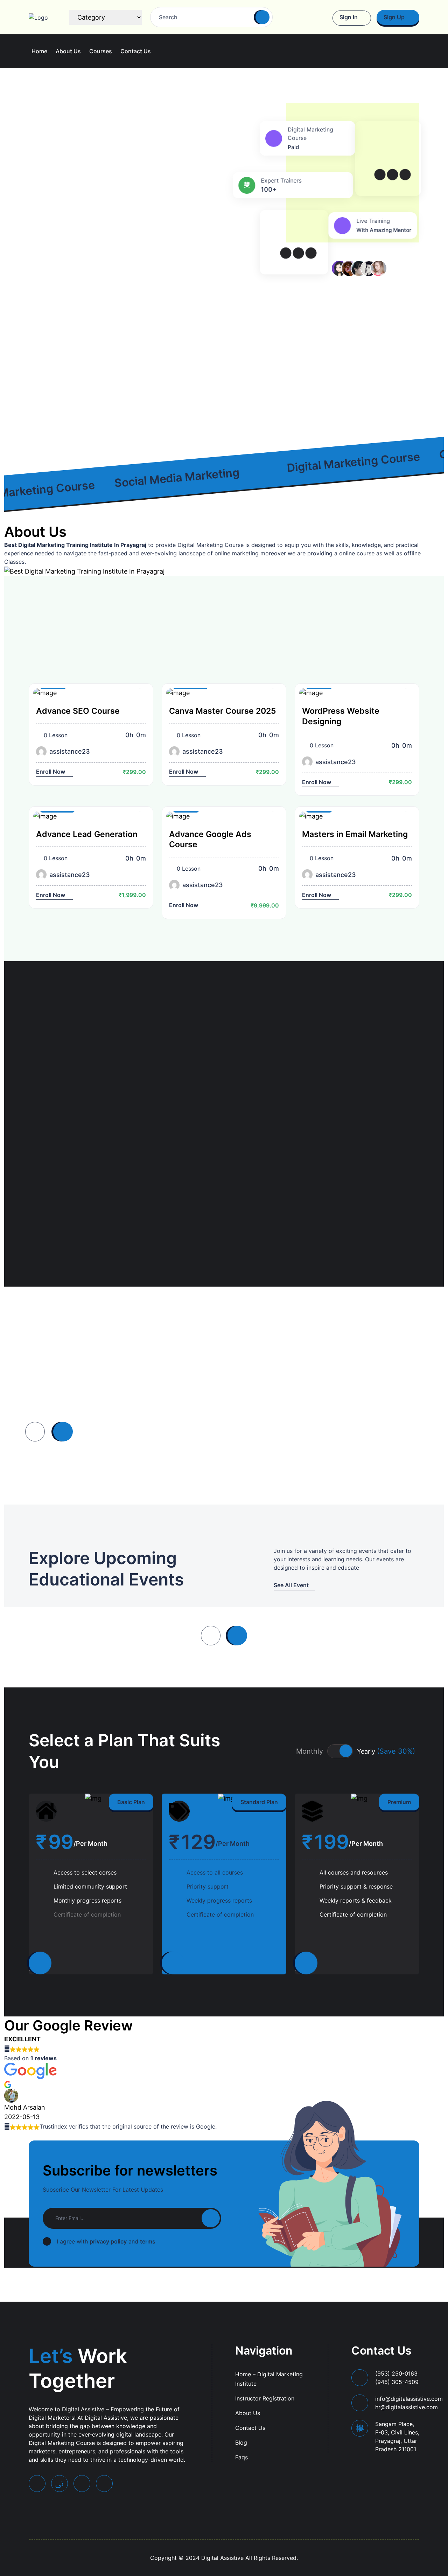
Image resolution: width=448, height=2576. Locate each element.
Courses (101, 51)
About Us (68, 51)
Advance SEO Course (78, 711)
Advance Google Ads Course (210, 839)
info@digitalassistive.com (409, 2403)
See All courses (331, 657)
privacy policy (108, 2241)
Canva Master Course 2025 (223, 711)
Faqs (241, 2457)
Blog (241, 2443)
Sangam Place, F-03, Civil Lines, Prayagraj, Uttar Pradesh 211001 (397, 2437)
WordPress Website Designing (341, 716)
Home (39, 51)
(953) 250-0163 (397, 2378)
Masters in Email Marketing (355, 834)
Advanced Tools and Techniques (257, 1165)
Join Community (50, 384)
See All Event (291, 1585)
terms (148, 2241)
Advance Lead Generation (87, 834)
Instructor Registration (265, 2398)
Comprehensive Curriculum (271, 1098)
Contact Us (136, 51)
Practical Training (372, 1098)
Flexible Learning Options (371, 1165)
